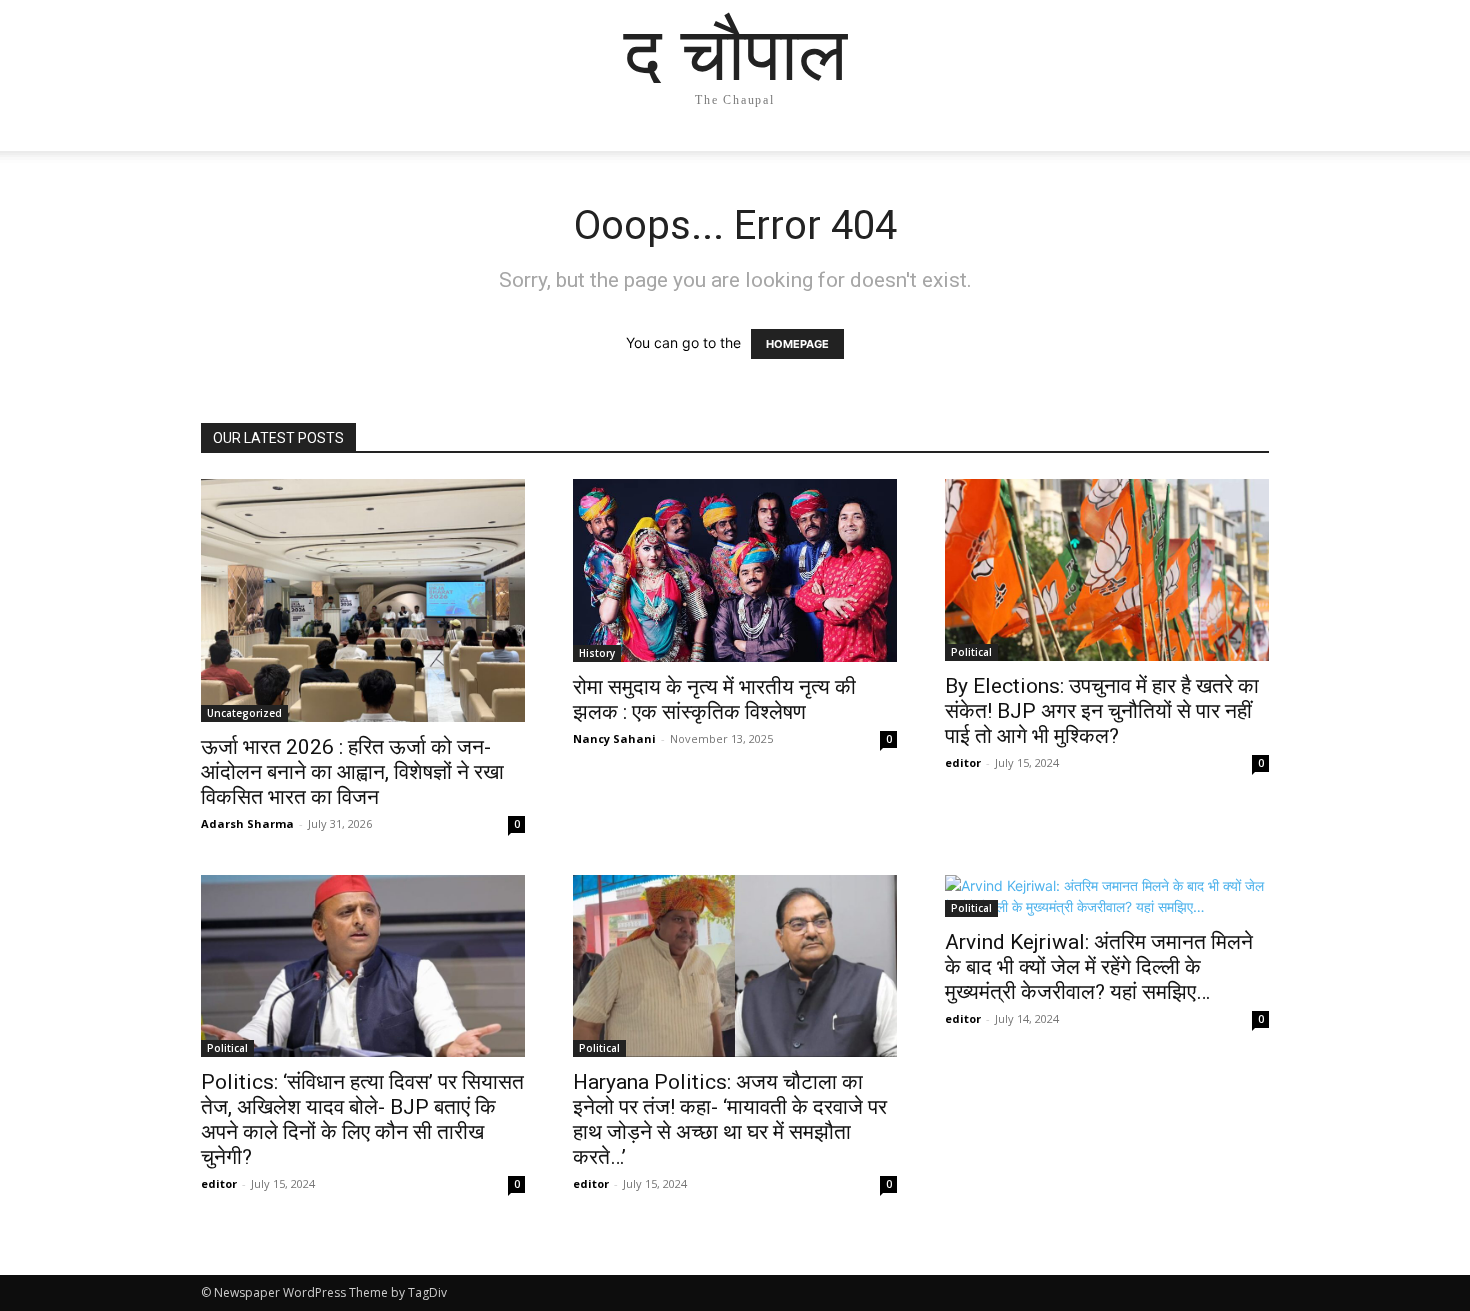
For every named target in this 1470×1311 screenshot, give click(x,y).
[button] (1245, 155)
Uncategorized (244, 713)
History (597, 653)
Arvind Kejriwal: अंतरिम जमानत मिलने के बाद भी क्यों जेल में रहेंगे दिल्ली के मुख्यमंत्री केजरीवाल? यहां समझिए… (1099, 967)
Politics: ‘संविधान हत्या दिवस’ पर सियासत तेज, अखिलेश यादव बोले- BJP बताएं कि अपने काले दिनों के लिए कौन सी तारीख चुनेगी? (362, 1119)
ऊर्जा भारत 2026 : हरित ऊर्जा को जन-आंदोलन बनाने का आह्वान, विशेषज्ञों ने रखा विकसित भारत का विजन (352, 772)
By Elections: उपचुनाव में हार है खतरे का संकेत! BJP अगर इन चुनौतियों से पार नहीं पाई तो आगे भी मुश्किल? (1102, 711)
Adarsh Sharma (247, 823)
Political (971, 652)
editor (963, 762)
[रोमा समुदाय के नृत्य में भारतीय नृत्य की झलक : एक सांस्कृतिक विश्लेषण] (735, 570)
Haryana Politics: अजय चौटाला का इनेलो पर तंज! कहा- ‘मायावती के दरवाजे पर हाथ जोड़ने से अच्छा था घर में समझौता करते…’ (730, 1119)
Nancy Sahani (614, 738)
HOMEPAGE (797, 344)
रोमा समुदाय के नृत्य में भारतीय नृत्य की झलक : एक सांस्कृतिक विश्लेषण (714, 699)
